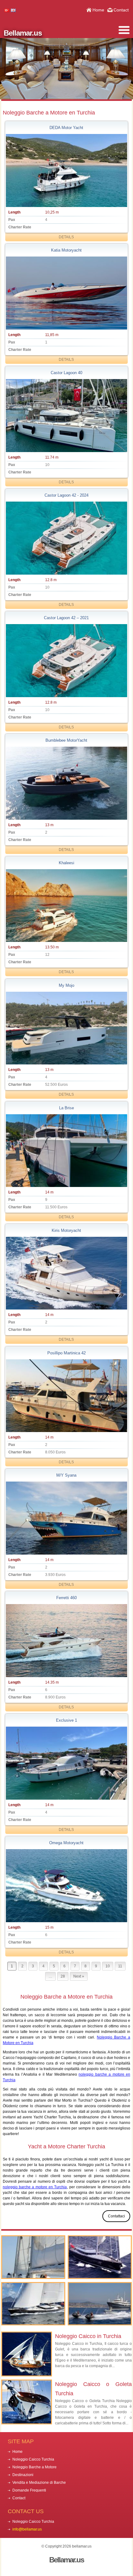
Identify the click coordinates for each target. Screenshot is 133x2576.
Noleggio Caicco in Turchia (88, 2336)
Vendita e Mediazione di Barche (39, 2483)
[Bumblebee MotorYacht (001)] (67, 783)
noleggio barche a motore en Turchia (35, 2187)
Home (98, 10)
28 (63, 1976)
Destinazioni (23, 2475)
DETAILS (66, 237)
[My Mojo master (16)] (67, 1028)
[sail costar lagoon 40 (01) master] (67, 416)
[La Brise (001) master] (67, 1151)
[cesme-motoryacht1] (67, 1396)
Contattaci (116, 2216)
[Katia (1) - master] (67, 293)
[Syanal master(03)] (67, 1518)
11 (120, 1966)
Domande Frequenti (29, 2490)
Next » (79, 1976)
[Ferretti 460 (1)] (67, 1641)
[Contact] (100, 2304)
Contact (121, 10)
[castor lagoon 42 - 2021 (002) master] (67, 661)
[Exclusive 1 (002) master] (67, 1763)
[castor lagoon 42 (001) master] (67, 538)
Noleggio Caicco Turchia (33, 2459)
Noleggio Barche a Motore (34, 2467)
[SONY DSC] (67, 1273)
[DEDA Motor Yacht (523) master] (67, 170)
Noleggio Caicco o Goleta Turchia (93, 2389)
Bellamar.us (23, 33)
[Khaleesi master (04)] (67, 906)
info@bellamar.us (27, 2529)
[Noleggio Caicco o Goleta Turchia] (33, 2257)
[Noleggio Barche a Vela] (100, 2257)
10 (108, 1966)
